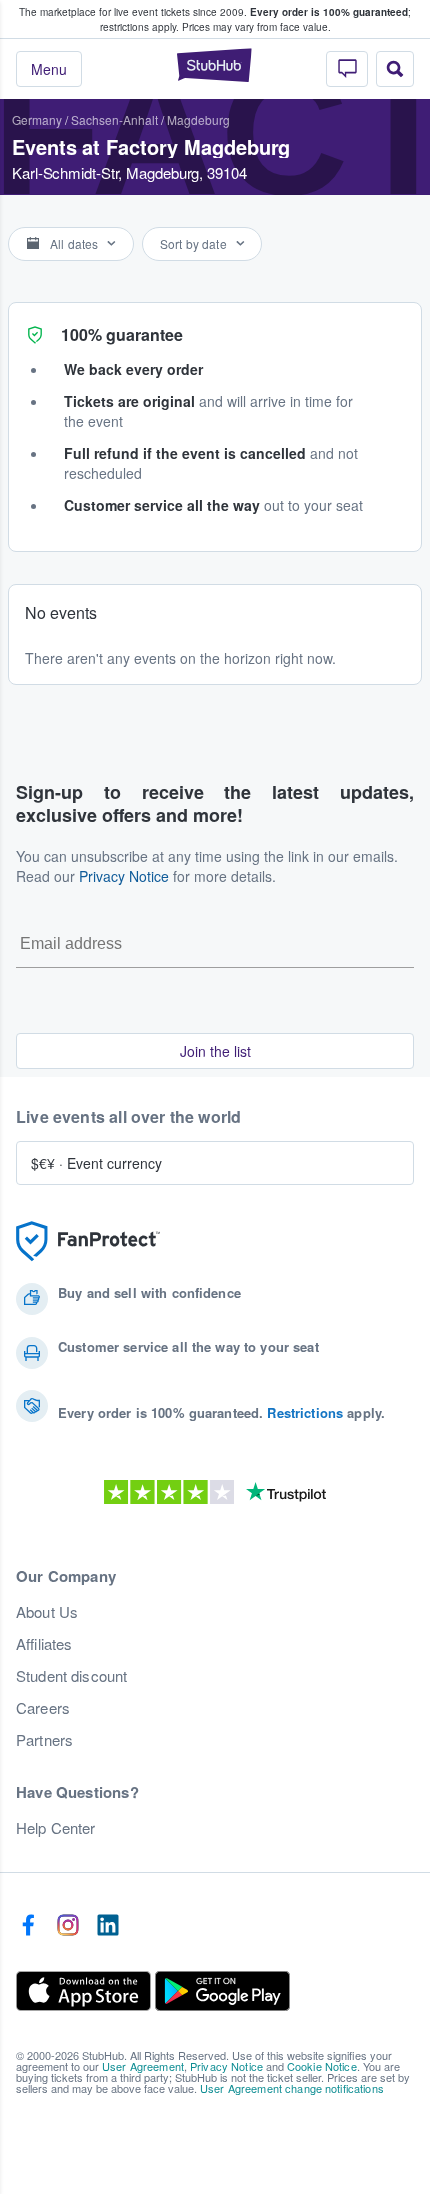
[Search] (395, 69)
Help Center (56, 1828)
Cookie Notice (322, 2066)
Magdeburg (198, 119)
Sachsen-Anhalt (114, 119)
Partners (44, 1740)
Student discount (71, 1676)
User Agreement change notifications (292, 2088)
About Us (47, 1612)
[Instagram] (68, 1926)
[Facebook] (28, 1926)
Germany (37, 119)
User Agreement (143, 2066)
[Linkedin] (108, 1926)
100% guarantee (122, 334)
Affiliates (44, 1644)
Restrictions (305, 1412)
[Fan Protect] (88, 1241)
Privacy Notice (124, 876)
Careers (43, 1708)
